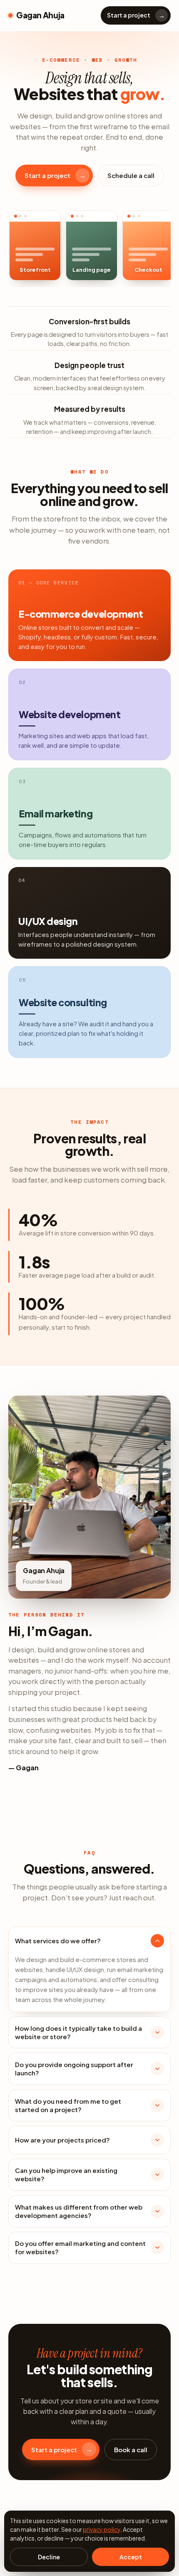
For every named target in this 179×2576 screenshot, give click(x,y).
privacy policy (102, 2529)
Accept (131, 2557)
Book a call (131, 2449)
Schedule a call (131, 175)
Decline (49, 2557)
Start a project (136, 15)
